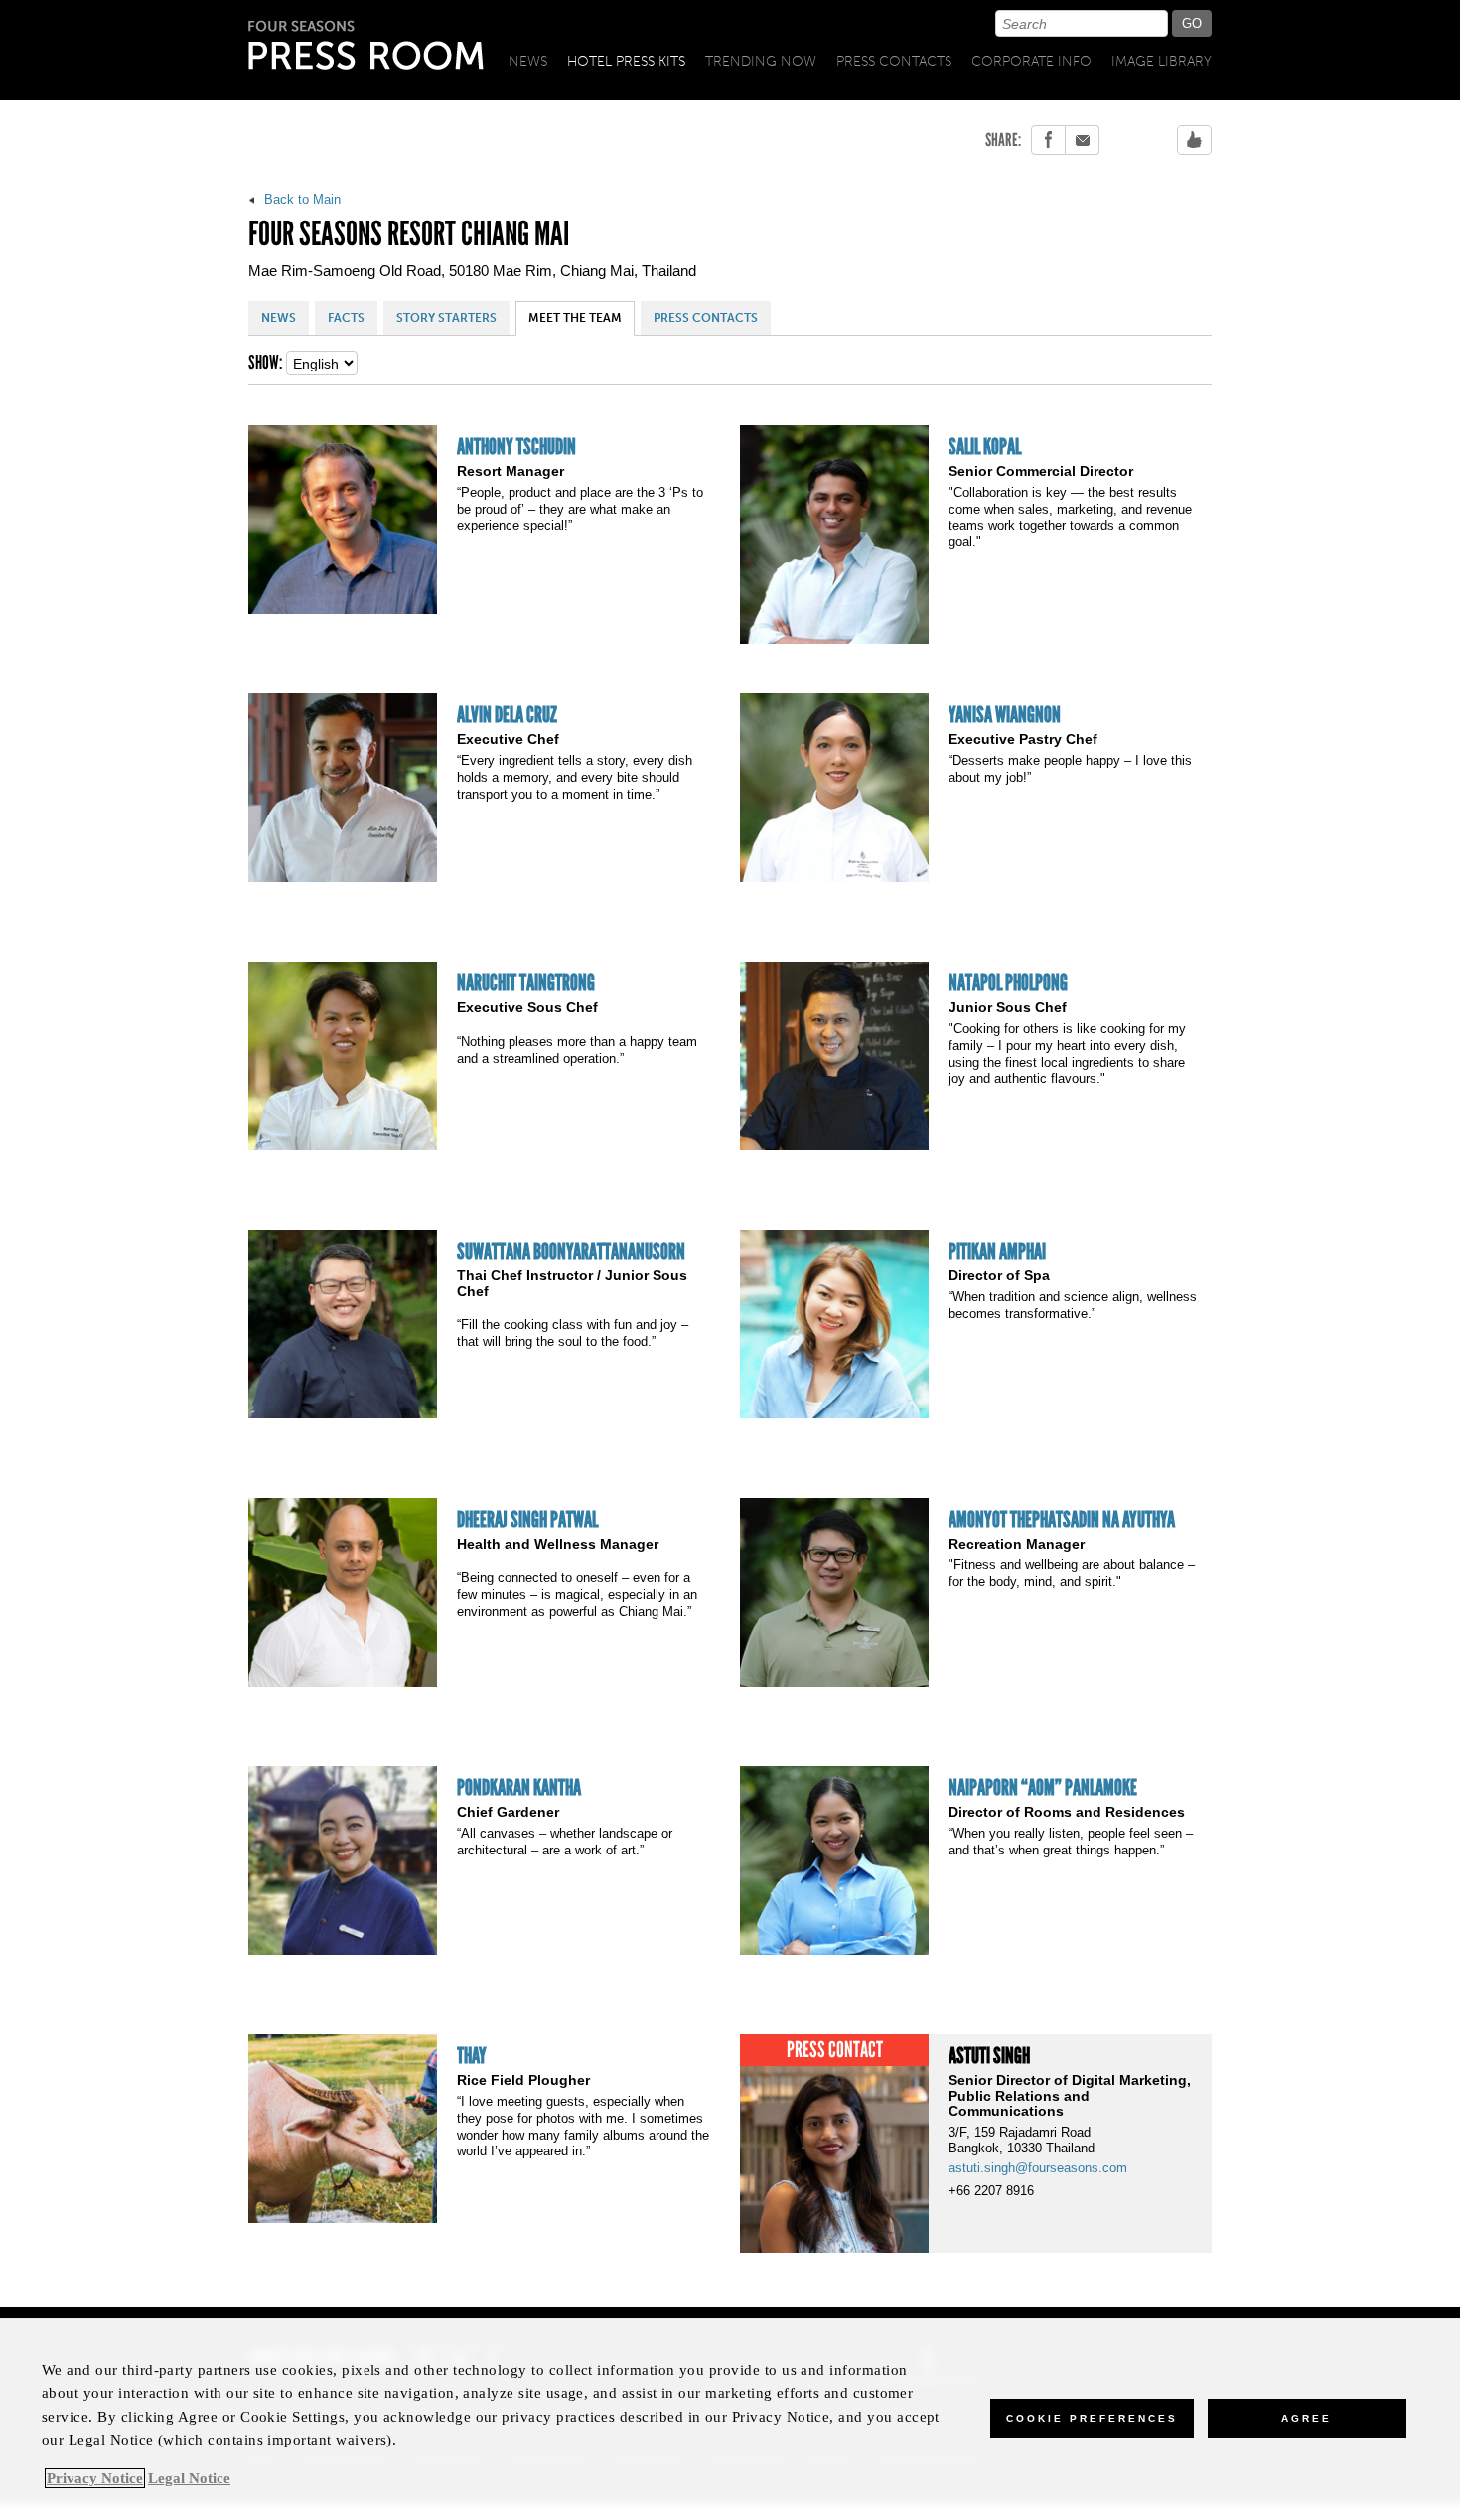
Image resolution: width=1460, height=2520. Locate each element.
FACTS (346, 318)
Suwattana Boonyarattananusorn (571, 1252)
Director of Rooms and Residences (1067, 1812)
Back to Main (300, 199)
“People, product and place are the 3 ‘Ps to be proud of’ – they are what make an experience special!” (580, 509)
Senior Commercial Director (1041, 471)
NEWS (279, 318)
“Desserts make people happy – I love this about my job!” (1070, 769)
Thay (472, 2056)
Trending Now (761, 61)
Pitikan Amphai (997, 1252)
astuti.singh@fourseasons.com (1038, 2168)
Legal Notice (189, 2478)
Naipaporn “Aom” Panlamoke (1043, 1788)
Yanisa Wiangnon (1005, 715)
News (528, 61)
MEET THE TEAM (575, 318)
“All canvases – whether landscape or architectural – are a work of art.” (565, 1842)
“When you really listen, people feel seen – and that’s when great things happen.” (1071, 1842)
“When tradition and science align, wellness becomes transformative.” (1073, 1305)
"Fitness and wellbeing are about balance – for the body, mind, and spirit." (1072, 1573)
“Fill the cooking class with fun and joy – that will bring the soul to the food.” (573, 1333)
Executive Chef (508, 740)
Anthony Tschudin (516, 447)
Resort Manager (511, 471)
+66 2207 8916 (991, 2191)
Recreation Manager (1017, 1544)
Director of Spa (999, 1276)
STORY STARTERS (446, 318)
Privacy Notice (95, 2478)
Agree (1307, 2418)
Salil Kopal (985, 447)
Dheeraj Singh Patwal (527, 1520)
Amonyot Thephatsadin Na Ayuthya (1062, 1520)
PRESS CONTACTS (706, 318)
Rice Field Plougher (523, 2080)
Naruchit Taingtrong (526, 983)
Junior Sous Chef (1008, 1008)
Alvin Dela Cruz (507, 715)
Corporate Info (1031, 61)
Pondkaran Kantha (519, 1788)
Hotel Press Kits (626, 61)
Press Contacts (894, 61)
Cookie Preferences (1092, 2418)
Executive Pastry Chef (1023, 740)
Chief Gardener (508, 1812)
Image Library (1162, 61)
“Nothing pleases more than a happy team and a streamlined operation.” (577, 1050)
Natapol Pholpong (1008, 983)
